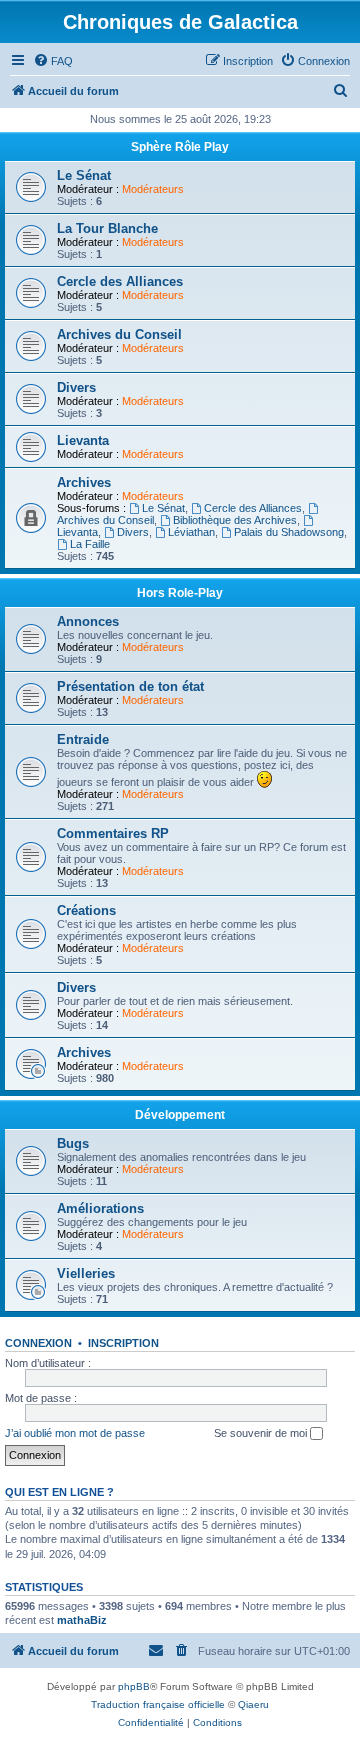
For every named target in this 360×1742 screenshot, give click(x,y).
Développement (180, 1115)
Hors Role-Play (180, 593)
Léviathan (191, 532)
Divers (76, 387)
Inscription (123, 1343)
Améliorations (100, 1208)
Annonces (88, 621)
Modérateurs (153, 189)
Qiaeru (253, 1704)
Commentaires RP (113, 833)
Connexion (38, 1343)
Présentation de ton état (130, 686)
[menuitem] (53, 61)
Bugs (73, 1143)
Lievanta (83, 440)
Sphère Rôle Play (180, 147)
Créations (86, 910)
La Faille (90, 544)
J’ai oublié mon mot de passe (75, 1433)
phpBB (134, 1686)
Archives (84, 482)
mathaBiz (82, 1620)
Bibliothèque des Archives (235, 520)
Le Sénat (84, 175)
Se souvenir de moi (262, 1433)
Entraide (83, 739)
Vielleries (86, 1273)
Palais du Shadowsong (289, 532)
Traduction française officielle (158, 1704)
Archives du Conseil (119, 334)
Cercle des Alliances (120, 281)
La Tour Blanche (107, 228)
